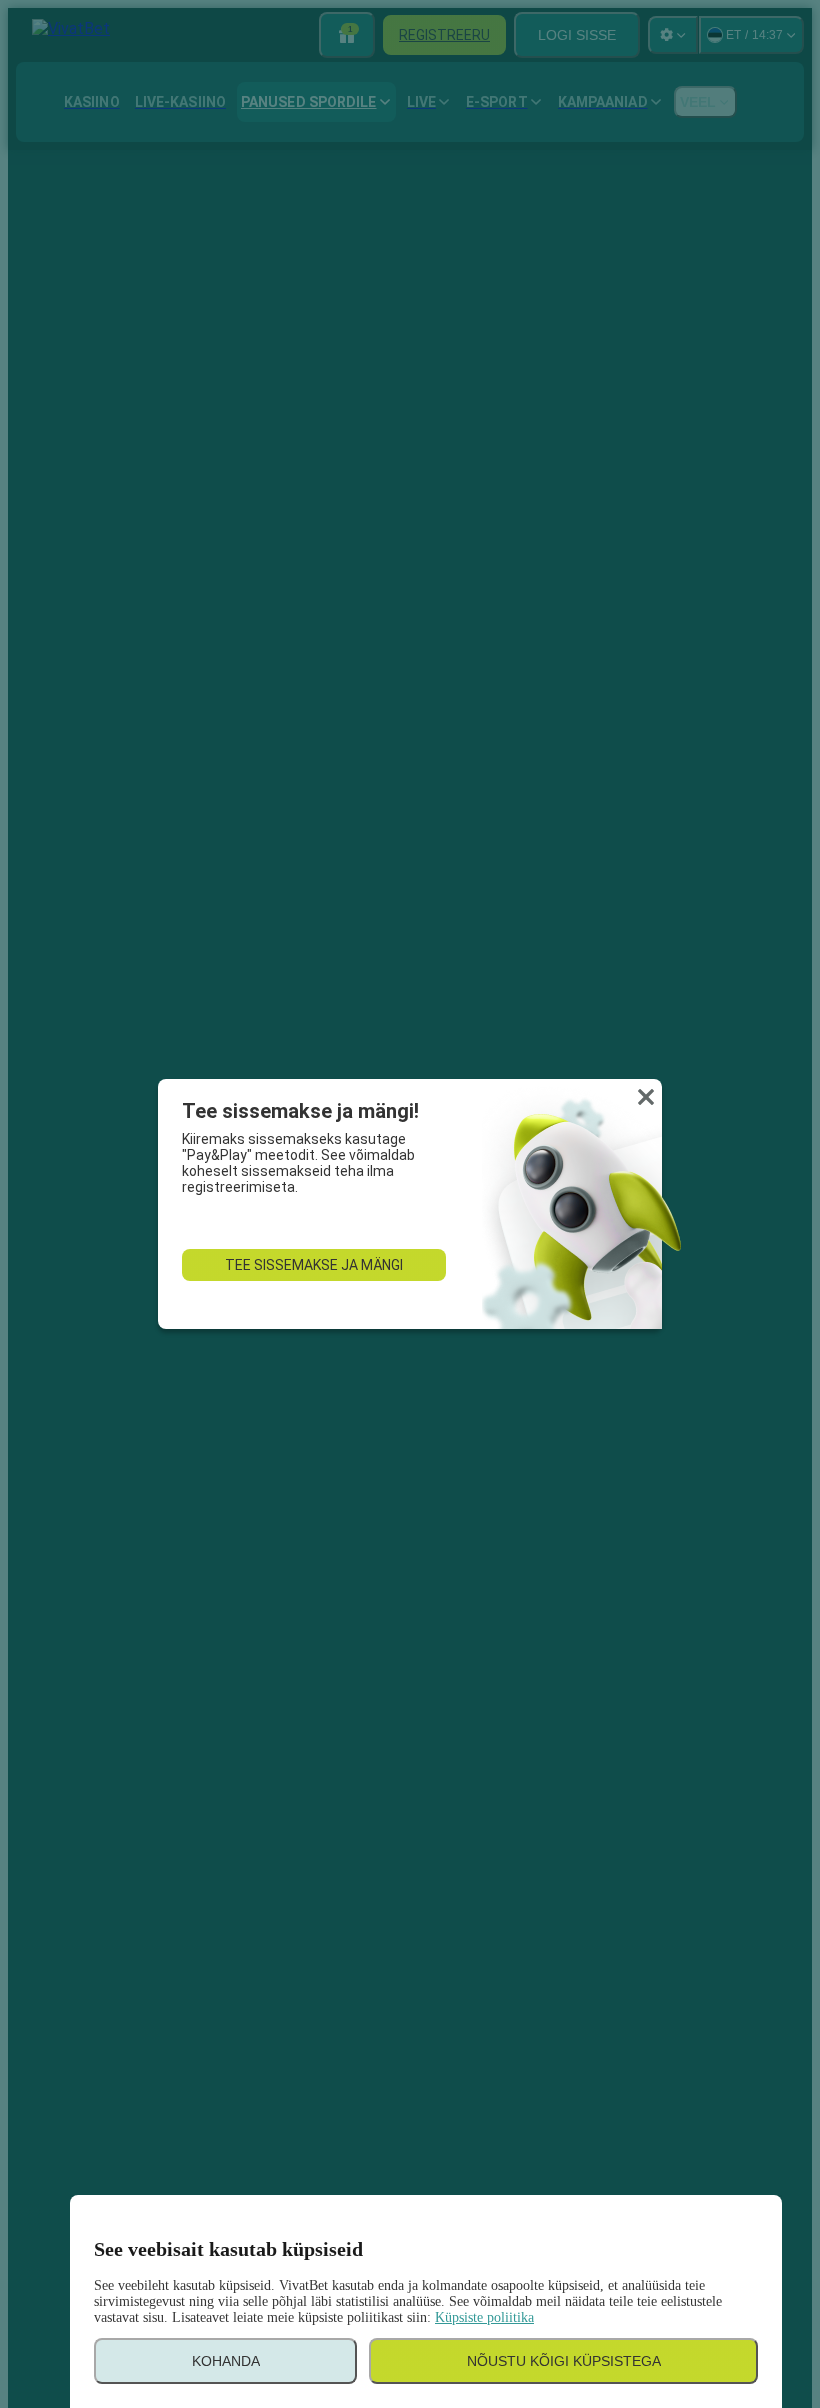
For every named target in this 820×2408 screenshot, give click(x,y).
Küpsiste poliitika (484, 2317)
